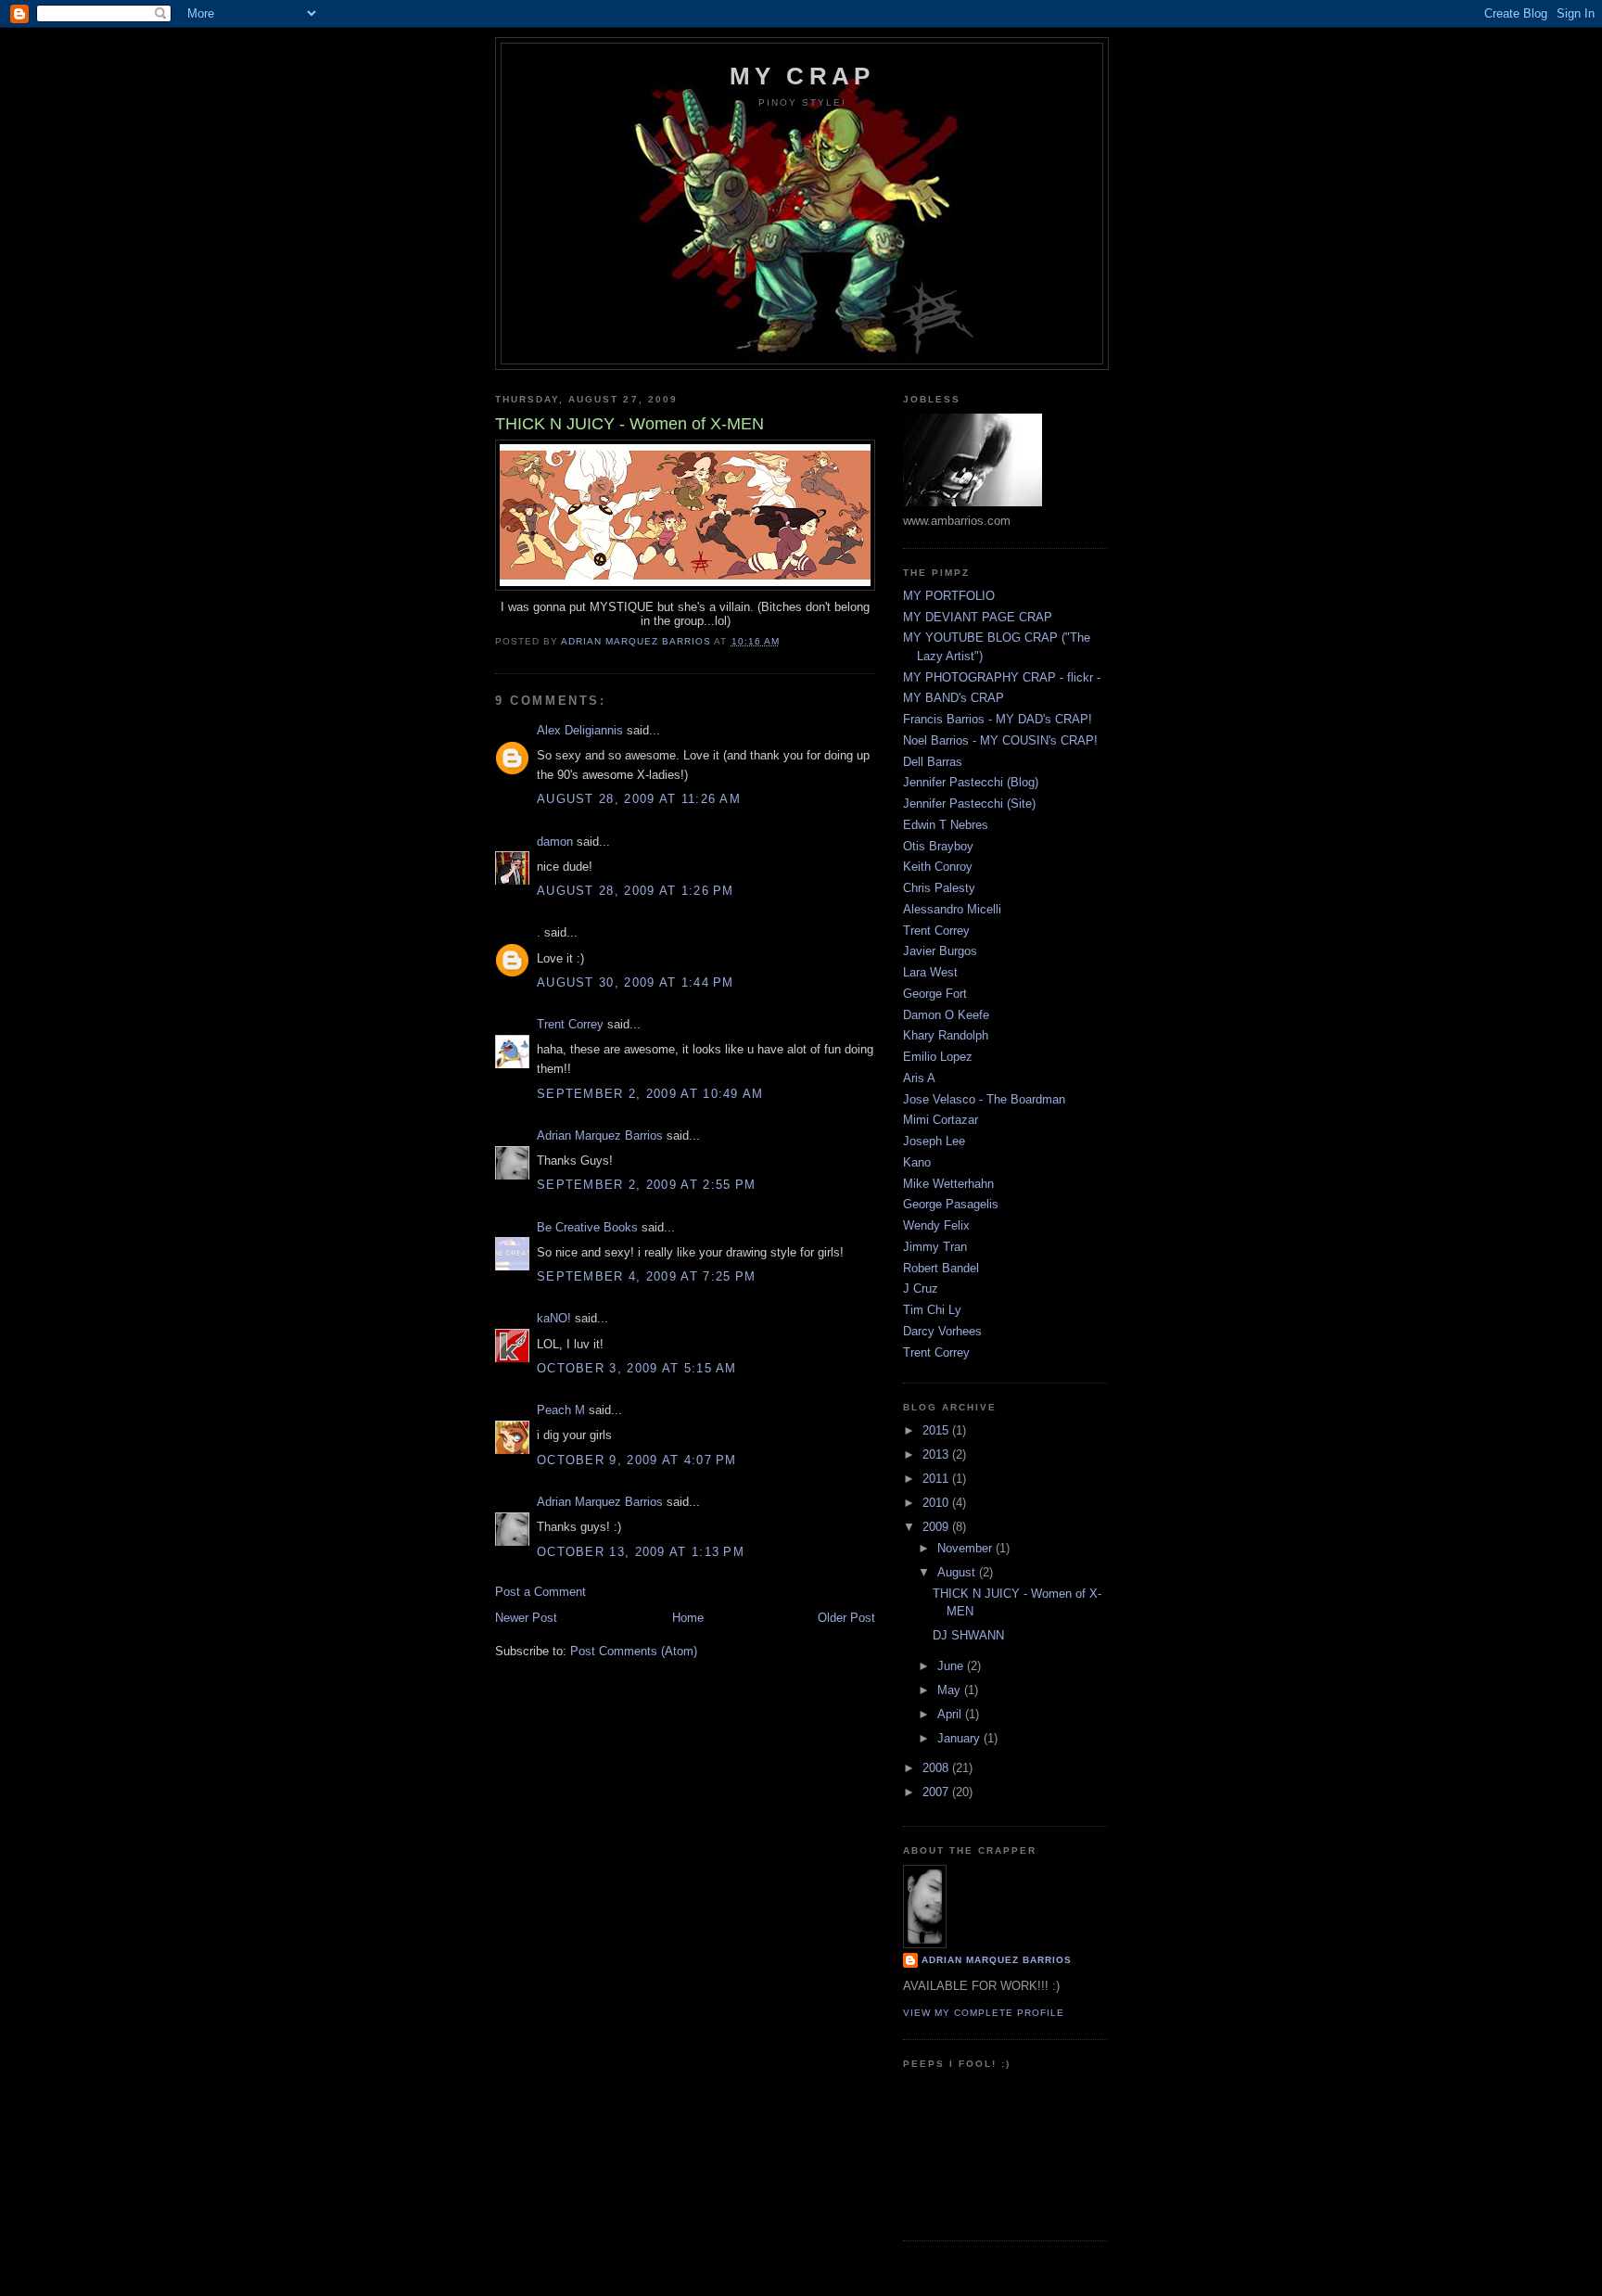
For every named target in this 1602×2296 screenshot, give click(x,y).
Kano (917, 1162)
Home (688, 1618)
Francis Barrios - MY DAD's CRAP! (998, 719)
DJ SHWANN (968, 1635)
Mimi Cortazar (941, 1120)
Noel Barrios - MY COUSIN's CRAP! (1000, 740)
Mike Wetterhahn (948, 1184)
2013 (937, 1454)
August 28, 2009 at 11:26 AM (639, 799)
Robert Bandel (941, 1268)
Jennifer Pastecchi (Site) (969, 804)
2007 (937, 1792)
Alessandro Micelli (952, 909)
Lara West (930, 972)
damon (555, 842)
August (958, 1572)
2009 (937, 1527)
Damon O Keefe (946, 1015)
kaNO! (554, 1318)
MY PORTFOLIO (949, 596)
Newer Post (526, 1618)
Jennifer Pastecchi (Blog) (971, 782)
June (952, 1666)
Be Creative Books (587, 1227)
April (951, 1714)
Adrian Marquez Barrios (600, 1135)
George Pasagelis (951, 1204)
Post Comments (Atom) (634, 1651)
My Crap (802, 76)
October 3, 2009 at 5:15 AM (637, 1368)
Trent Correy (570, 1024)
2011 (937, 1479)
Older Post (846, 1618)
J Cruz (921, 1288)
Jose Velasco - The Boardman (984, 1099)
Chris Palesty (939, 888)
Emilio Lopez (938, 1057)
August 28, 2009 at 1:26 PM (636, 891)
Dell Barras (933, 762)
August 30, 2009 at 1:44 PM (636, 982)
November (966, 1548)
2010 (937, 1503)
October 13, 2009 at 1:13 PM (641, 1552)
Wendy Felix (936, 1225)
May (951, 1690)
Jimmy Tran (935, 1247)
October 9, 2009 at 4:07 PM (637, 1460)
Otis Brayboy (938, 846)
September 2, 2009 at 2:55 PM (646, 1185)
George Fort (935, 994)
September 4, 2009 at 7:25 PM (646, 1276)
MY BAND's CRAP (954, 698)
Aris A (919, 1078)
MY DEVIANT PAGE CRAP (978, 617)
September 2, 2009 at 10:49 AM (650, 1094)
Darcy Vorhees (942, 1331)
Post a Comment (540, 1592)
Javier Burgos (940, 951)
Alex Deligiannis (580, 730)
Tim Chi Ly (932, 1310)
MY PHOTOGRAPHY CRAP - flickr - (1002, 677)
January (960, 1738)
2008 (937, 1768)
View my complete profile (984, 2013)
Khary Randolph (946, 1035)
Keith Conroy (938, 867)
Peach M (561, 1410)
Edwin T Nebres (946, 825)
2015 (937, 1430)
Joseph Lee (934, 1141)
